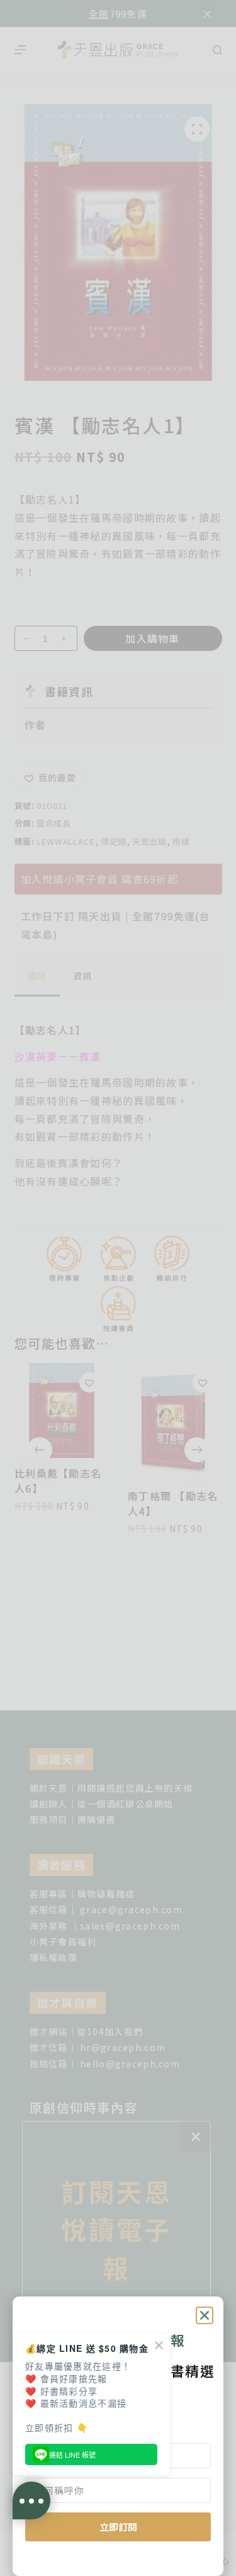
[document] (118, 1288)
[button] (205, 2315)
